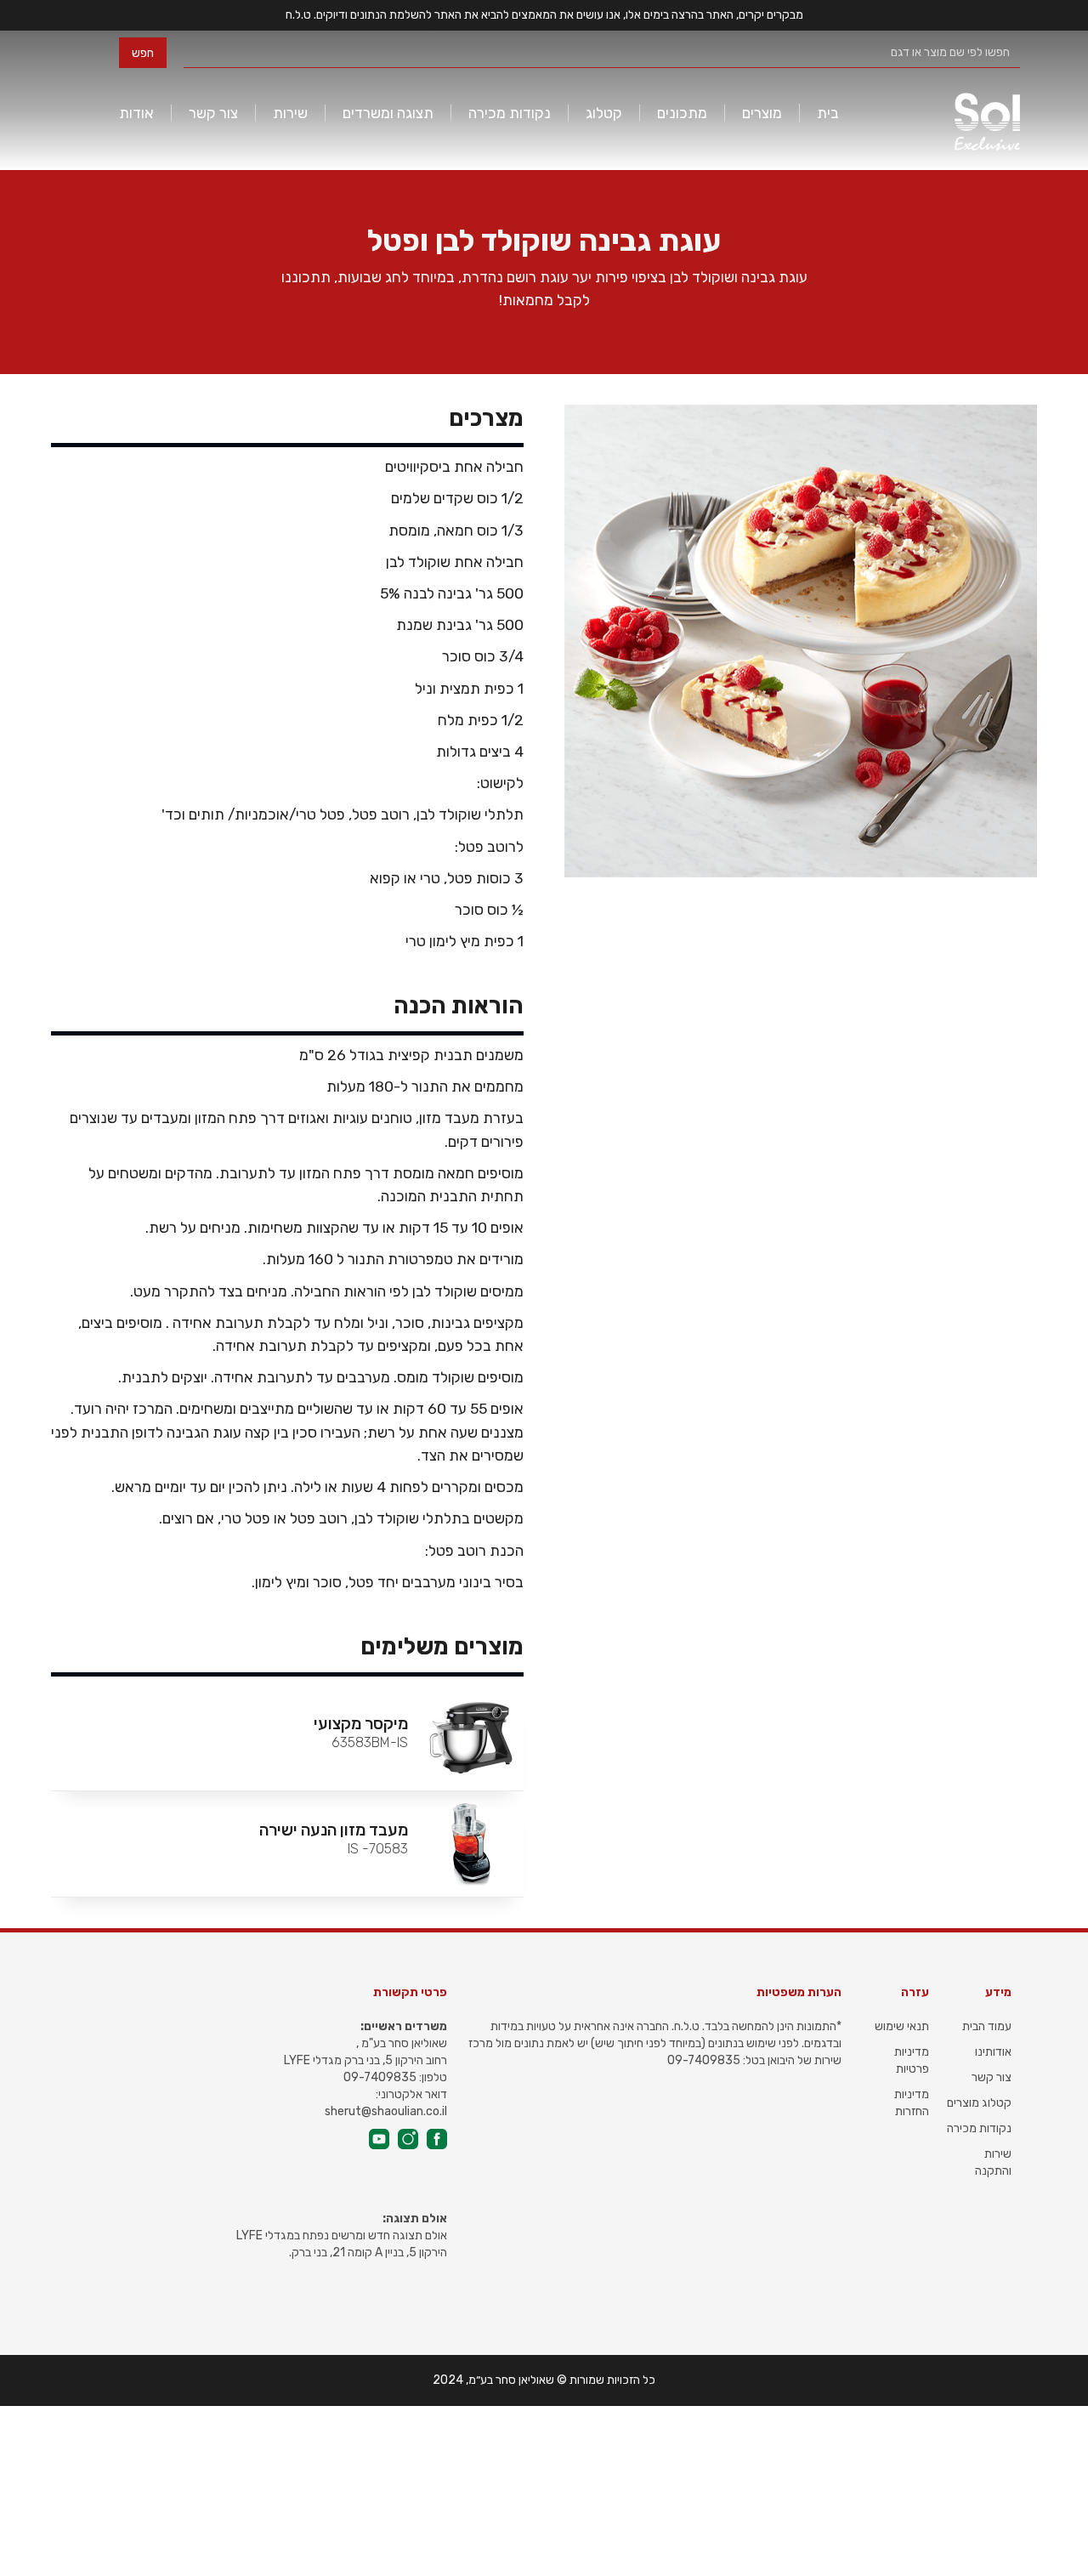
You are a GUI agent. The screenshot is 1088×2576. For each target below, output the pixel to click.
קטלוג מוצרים (979, 2103)
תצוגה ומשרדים (388, 113)
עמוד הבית (987, 2026)
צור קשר (213, 113)
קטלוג (604, 113)
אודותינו (993, 2052)
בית (828, 113)
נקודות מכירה (510, 113)
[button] (828, 113)
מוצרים (762, 113)
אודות (136, 113)
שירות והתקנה (993, 2162)
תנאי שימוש (902, 2026)
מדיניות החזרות (912, 2103)
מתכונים (682, 113)
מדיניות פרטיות (912, 2060)
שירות (290, 113)
